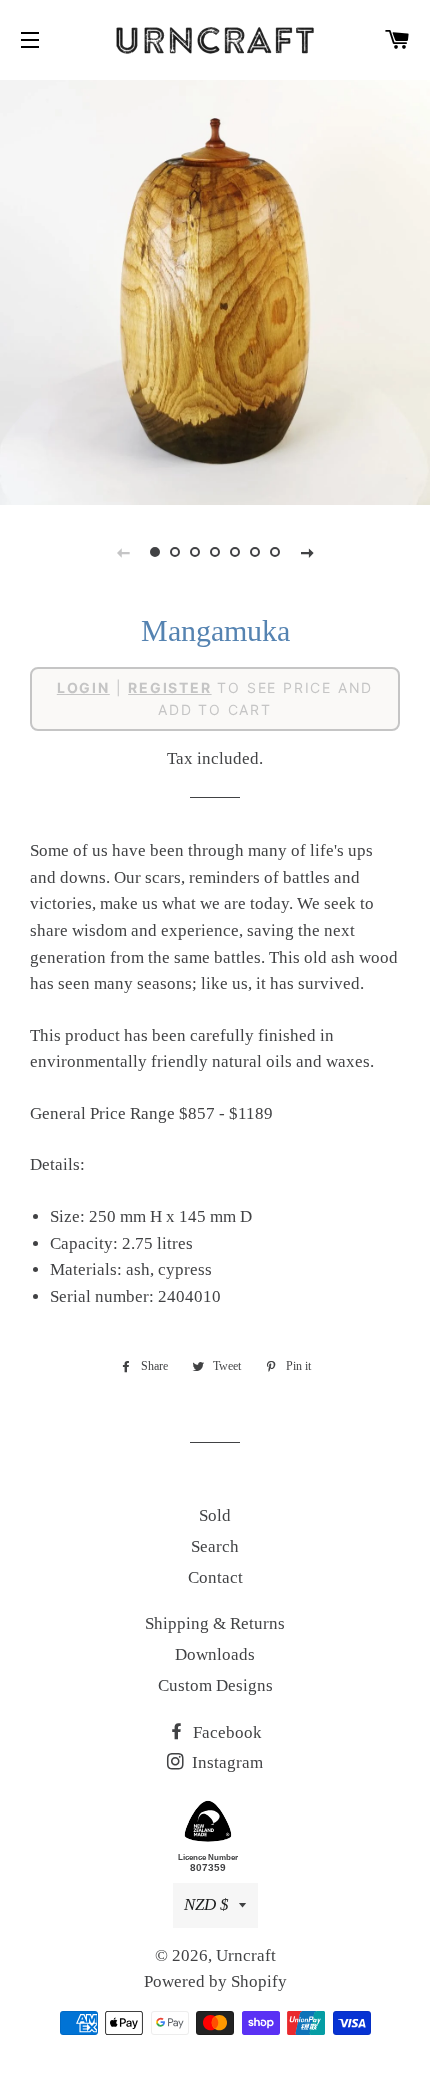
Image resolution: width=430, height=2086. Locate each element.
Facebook (225, 1732)
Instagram (225, 1762)
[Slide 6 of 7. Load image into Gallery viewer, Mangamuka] (255, 552)
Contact (215, 1577)
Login (83, 687)
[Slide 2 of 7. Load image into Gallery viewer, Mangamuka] (175, 552)
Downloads (215, 1654)
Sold (215, 1515)
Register (169, 687)
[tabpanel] (215, 290)
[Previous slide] (123, 552)
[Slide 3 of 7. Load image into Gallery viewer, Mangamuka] (195, 552)
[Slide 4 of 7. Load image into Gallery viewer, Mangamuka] (215, 552)
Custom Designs (215, 1685)
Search (215, 1546)
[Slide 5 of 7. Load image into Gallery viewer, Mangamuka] (235, 552)
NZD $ (206, 1904)
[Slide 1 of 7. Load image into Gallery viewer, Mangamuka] (155, 552)
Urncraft (246, 1955)
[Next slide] (307, 552)
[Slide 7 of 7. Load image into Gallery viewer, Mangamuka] (275, 552)
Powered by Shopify (215, 1981)
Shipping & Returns (215, 1623)
